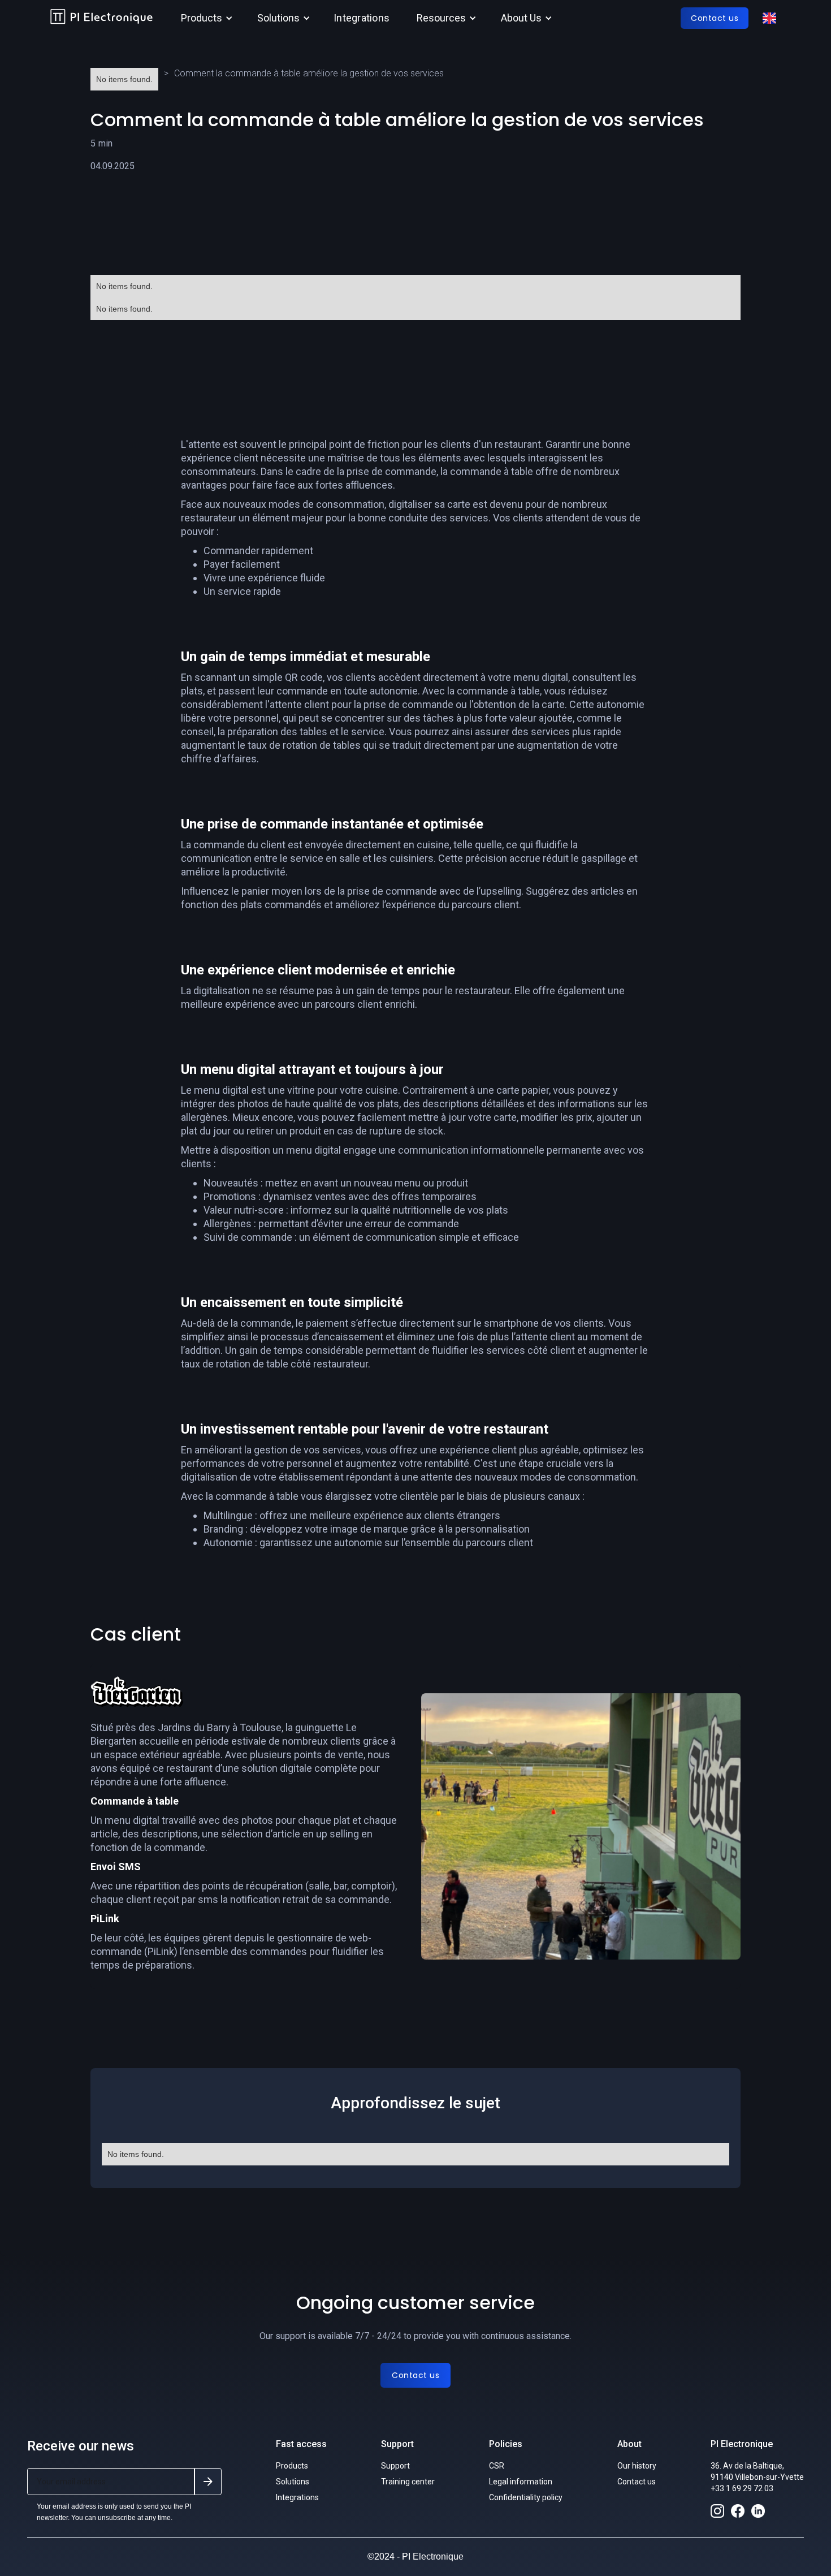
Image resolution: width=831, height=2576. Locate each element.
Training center (408, 2482)
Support (395, 2466)
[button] (205, 18)
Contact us (637, 2482)
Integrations (362, 18)
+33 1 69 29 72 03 (742, 2488)
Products (292, 2466)
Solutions (293, 2482)
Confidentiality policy (526, 2497)
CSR (497, 2466)
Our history (637, 2466)
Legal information (521, 2482)
